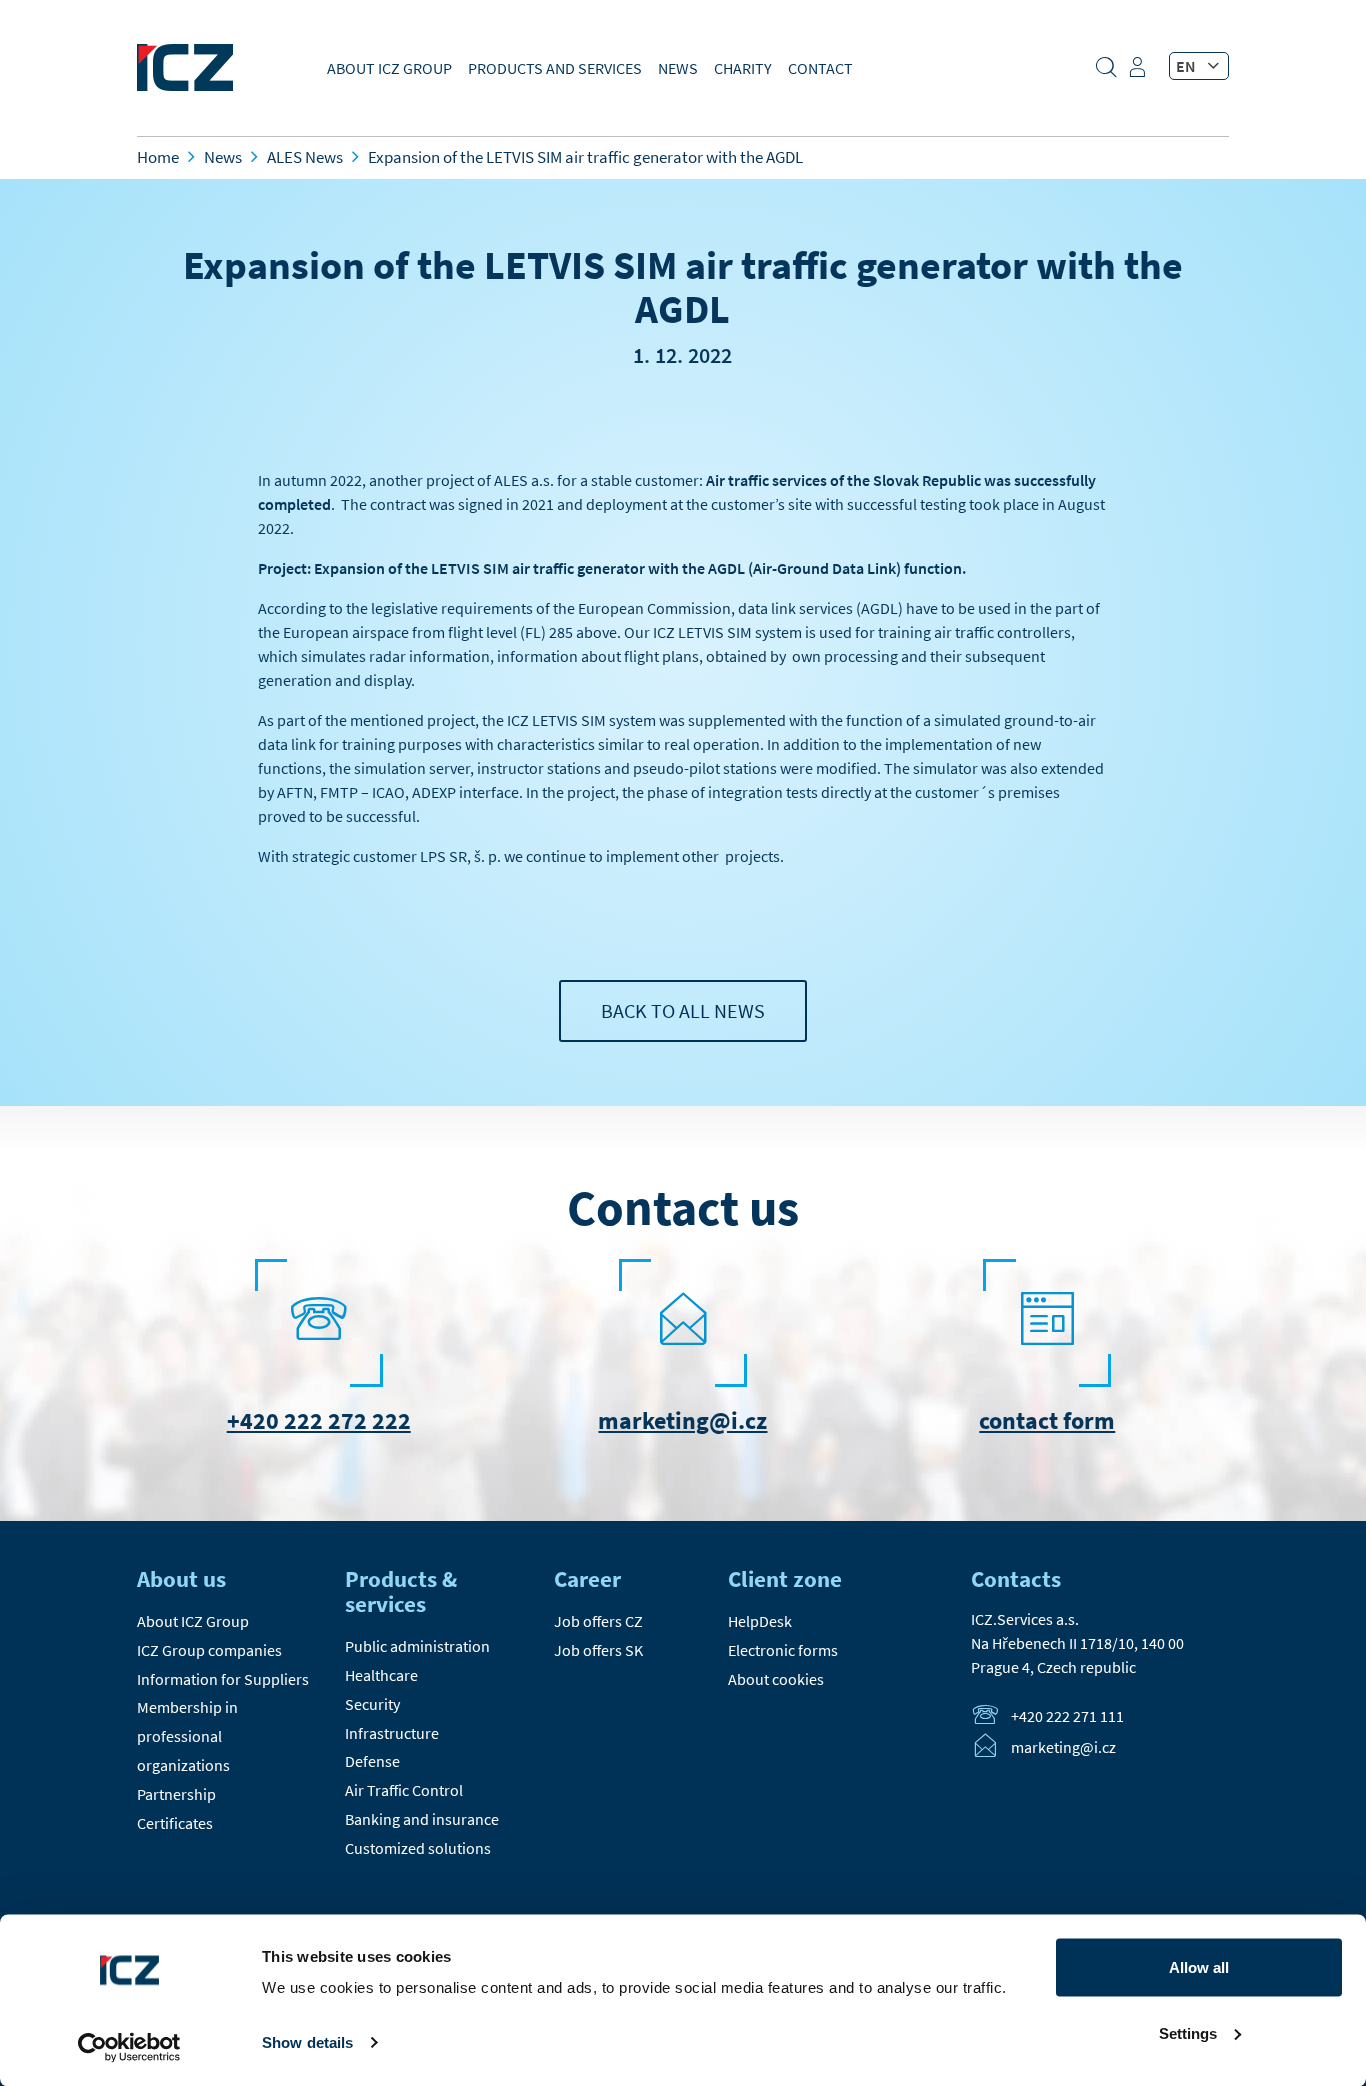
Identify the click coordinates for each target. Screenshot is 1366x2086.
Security (372, 1704)
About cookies (776, 1679)
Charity (743, 68)
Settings (1188, 2032)
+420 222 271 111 (1067, 1716)
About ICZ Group (389, 68)
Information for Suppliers (223, 1679)
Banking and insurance (422, 1819)
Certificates (175, 1823)
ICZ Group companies (209, 1650)
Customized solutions (418, 1848)
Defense (372, 1761)
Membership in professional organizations (187, 1736)
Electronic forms (783, 1650)
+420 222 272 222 (319, 1420)
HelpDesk (760, 1621)
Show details (307, 2042)
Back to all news (683, 1010)
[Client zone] (1140, 74)
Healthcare (381, 1675)
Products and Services (555, 68)
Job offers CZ (598, 1621)
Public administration (417, 1646)
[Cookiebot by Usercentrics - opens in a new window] (129, 2047)
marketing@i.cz (682, 1420)
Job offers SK (598, 1650)
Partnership (176, 1794)
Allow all (1199, 1967)
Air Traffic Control (404, 1790)
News (678, 68)
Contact (820, 68)
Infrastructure (392, 1733)
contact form (1047, 1420)
